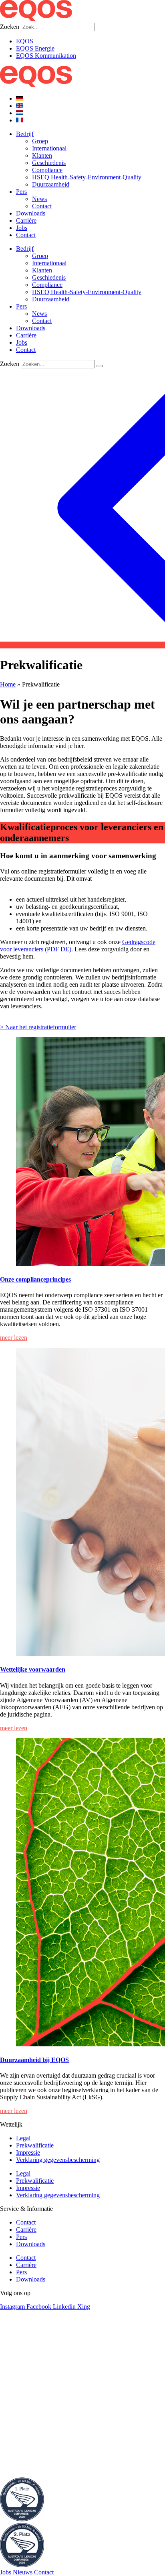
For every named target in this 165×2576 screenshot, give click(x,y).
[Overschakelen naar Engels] (20, 106)
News (39, 199)
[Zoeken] (100, 366)
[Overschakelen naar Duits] (20, 99)
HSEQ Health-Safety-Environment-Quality (87, 177)
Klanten (42, 155)
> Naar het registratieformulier (38, 1027)
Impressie (28, 2152)
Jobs (22, 228)
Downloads (31, 213)
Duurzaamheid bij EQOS (34, 2060)
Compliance (47, 170)
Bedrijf (25, 134)
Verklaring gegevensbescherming (58, 2160)
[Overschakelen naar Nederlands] (20, 113)
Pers (21, 192)
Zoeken (10, 27)
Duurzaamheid (51, 184)
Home (8, 684)
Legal (23, 2138)
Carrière (26, 220)
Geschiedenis (49, 163)
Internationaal (49, 148)
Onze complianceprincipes (35, 1279)
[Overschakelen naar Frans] (20, 120)
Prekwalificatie (35, 2145)
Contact (42, 206)
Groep (40, 141)
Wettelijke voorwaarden (33, 1669)
